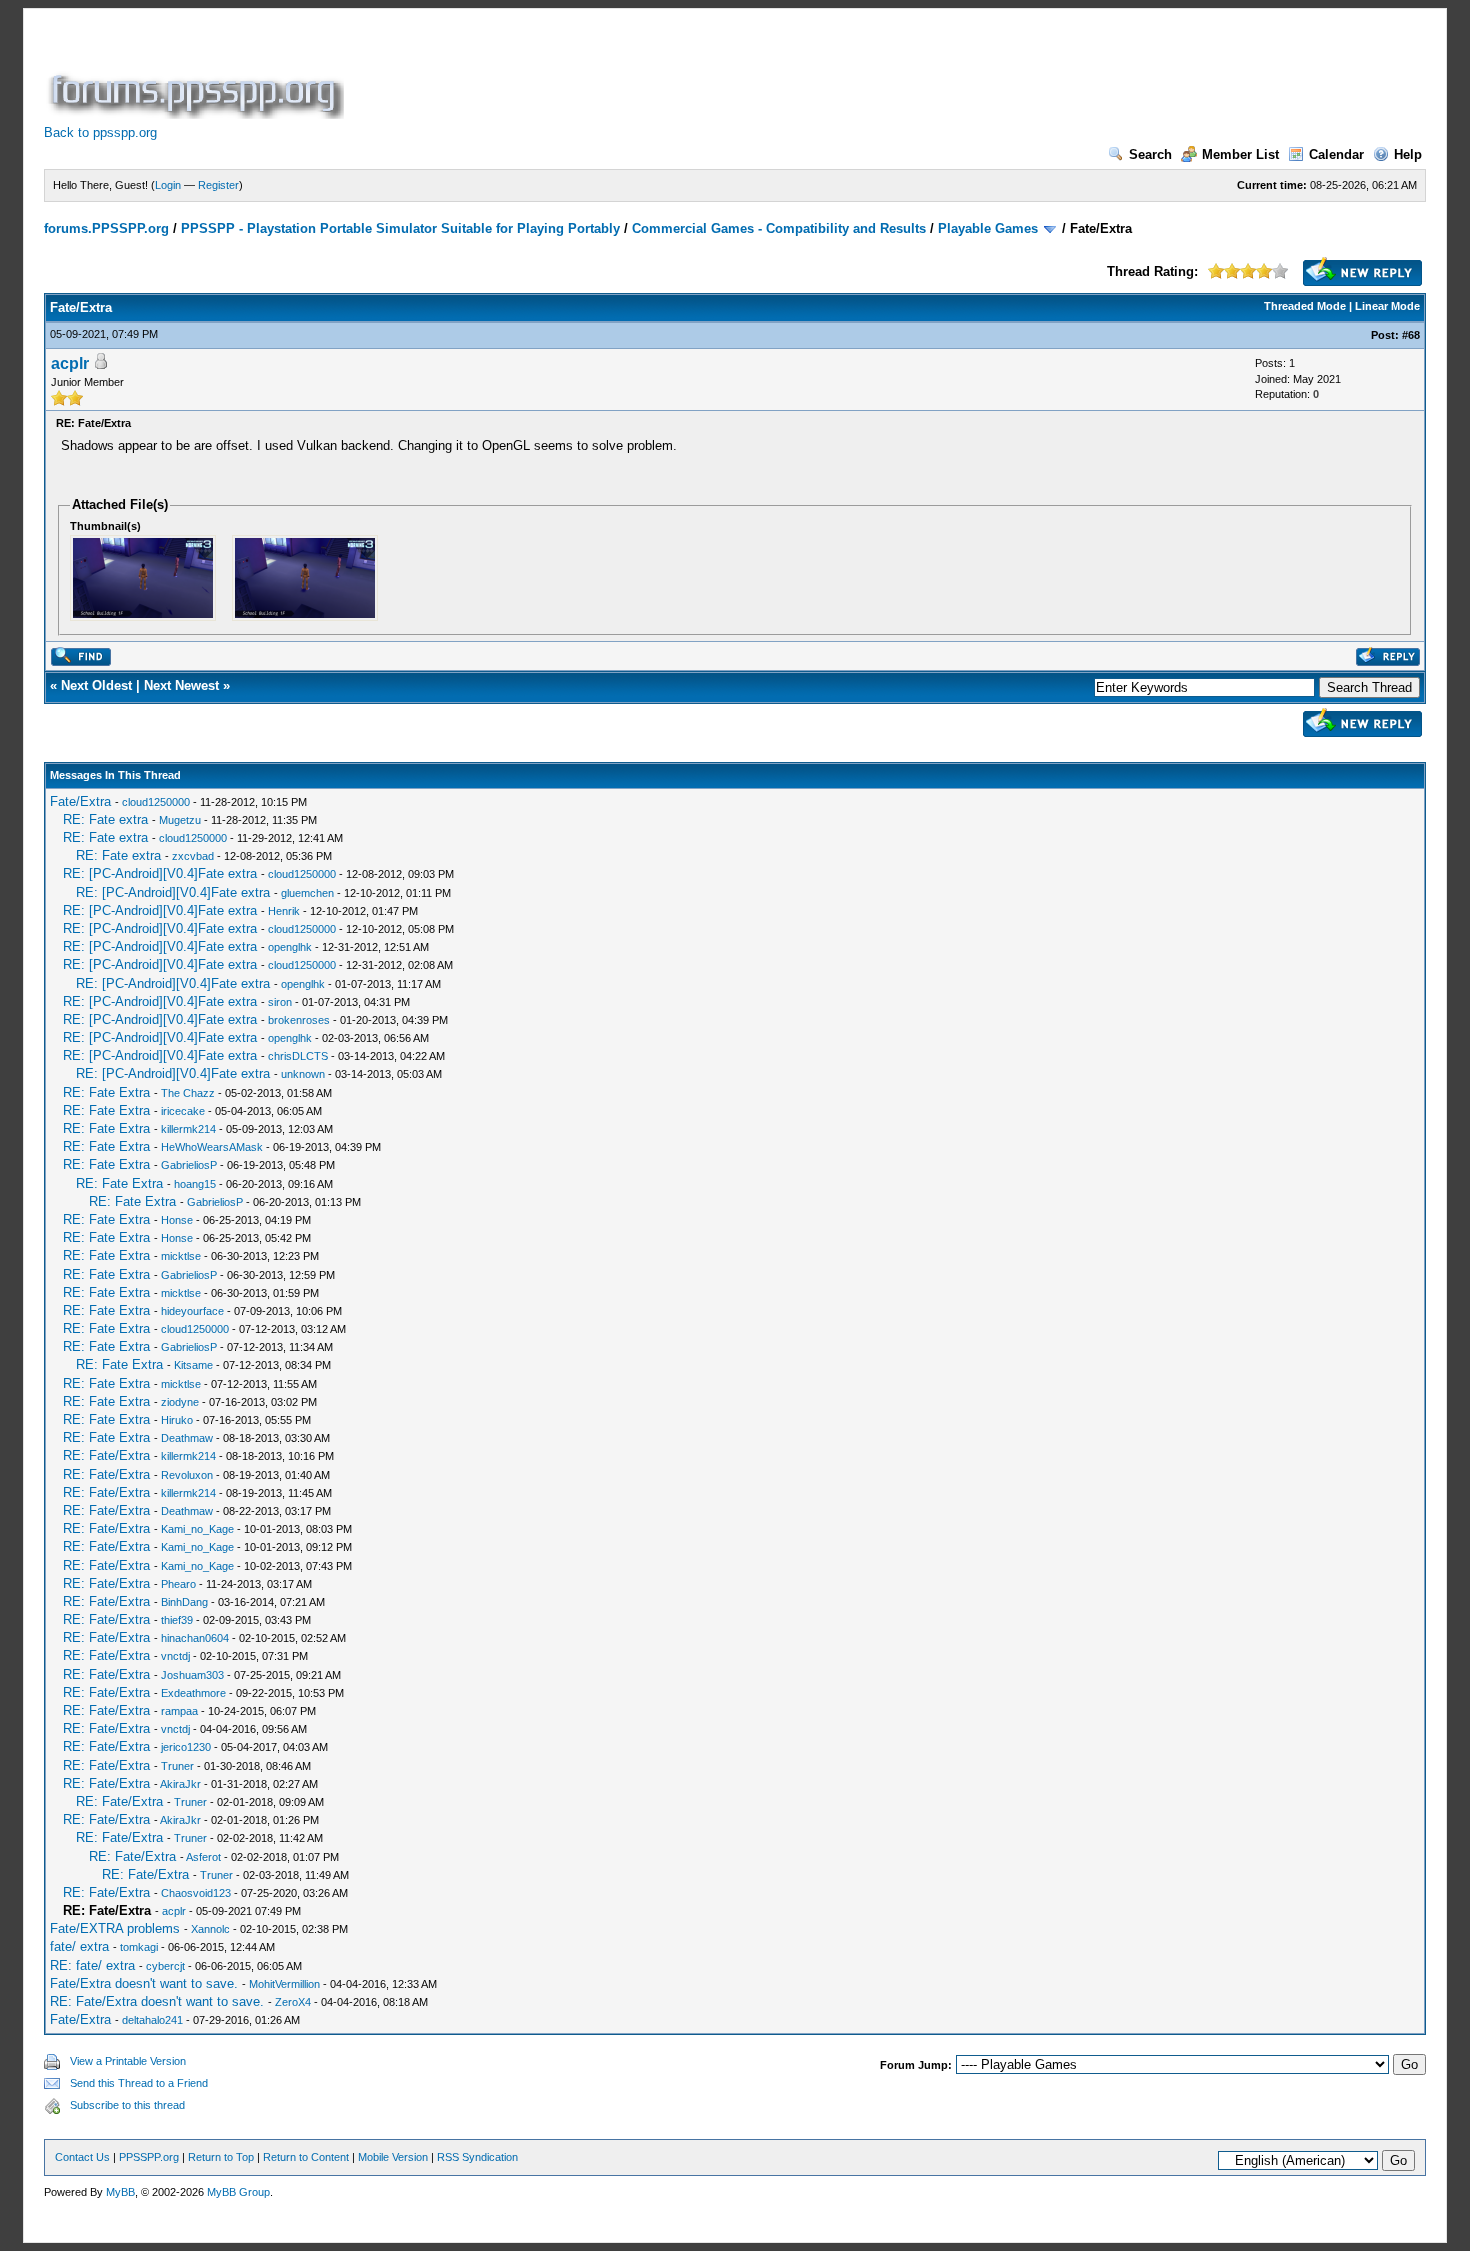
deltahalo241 (152, 2020)
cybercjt (165, 1966)
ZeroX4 (293, 2002)
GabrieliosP (189, 1165)
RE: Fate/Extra (106, 1455)
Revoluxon (187, 1475)
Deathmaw (187, 1438)
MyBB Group (238, 2192)
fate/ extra (79, 1946)
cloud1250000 (156, 802)
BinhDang (184, 1602)
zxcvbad (193, 856)
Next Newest (181, 685)
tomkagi (139, 1947)
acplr (70, 363)
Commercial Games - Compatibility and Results (779, 228)
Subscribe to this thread (127, 2105)
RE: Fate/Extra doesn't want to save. (157, 2001)
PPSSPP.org (149, 2157)
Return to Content (306, 2157)
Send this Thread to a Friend (139, 2083)
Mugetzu (180, 820)
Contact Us (82, 2157)
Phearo (178, 1584)
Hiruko (177, 1420)
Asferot (203, 1857)
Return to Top (221, 2157)
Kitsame (193, 1365)
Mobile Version (393, 2157)
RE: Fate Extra (106, 1092)
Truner (177, 1766)
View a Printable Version (128, 2061)
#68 (1411, 335)
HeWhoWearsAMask (212, 1147)
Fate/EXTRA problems (115, 1928)
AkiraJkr (180, 1784)
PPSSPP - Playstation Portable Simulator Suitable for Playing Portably (400, 228)
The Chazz (188, 1093)
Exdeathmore (193, 1693)
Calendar (1336, 154)
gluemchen (307, 893)
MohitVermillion (284, 1984)
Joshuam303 (192, 1675)
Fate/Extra (80, 801)
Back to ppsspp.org (100, 132)
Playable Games (988, 228)
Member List (1240, 154)
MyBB (120, 2192)
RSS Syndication (477, 2157)
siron (280, 1002)
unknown (303, 1074)
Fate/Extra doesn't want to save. (144, 1983)
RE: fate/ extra (92, 1965)
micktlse (181, 1256)
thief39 (177, 1620)
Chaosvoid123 (196, 1893)
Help (1408, 154)
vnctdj (175, 1656)
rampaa (179, 1711)
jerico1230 (186, 1747)
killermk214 (188, 1129)
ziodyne (180, 1402)
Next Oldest (96, 685)
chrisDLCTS (298, 1056)
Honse (177, 1220)
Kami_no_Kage (197, 1529)
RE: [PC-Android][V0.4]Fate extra (160, 873)
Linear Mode (1387, 306)
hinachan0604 (195, 1638)
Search (1150, 154)
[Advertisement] (712, 74)
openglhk (290, 947)
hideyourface (192, 1311)
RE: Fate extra (105, 819)
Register (218, 185)
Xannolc (210, 1929)
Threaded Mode (1305, 306)
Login (168, 185)
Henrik (284, 911)
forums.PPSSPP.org (106, 228)
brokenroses (299, 1020)
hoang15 (195, 1184)
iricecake (183, 1111)
